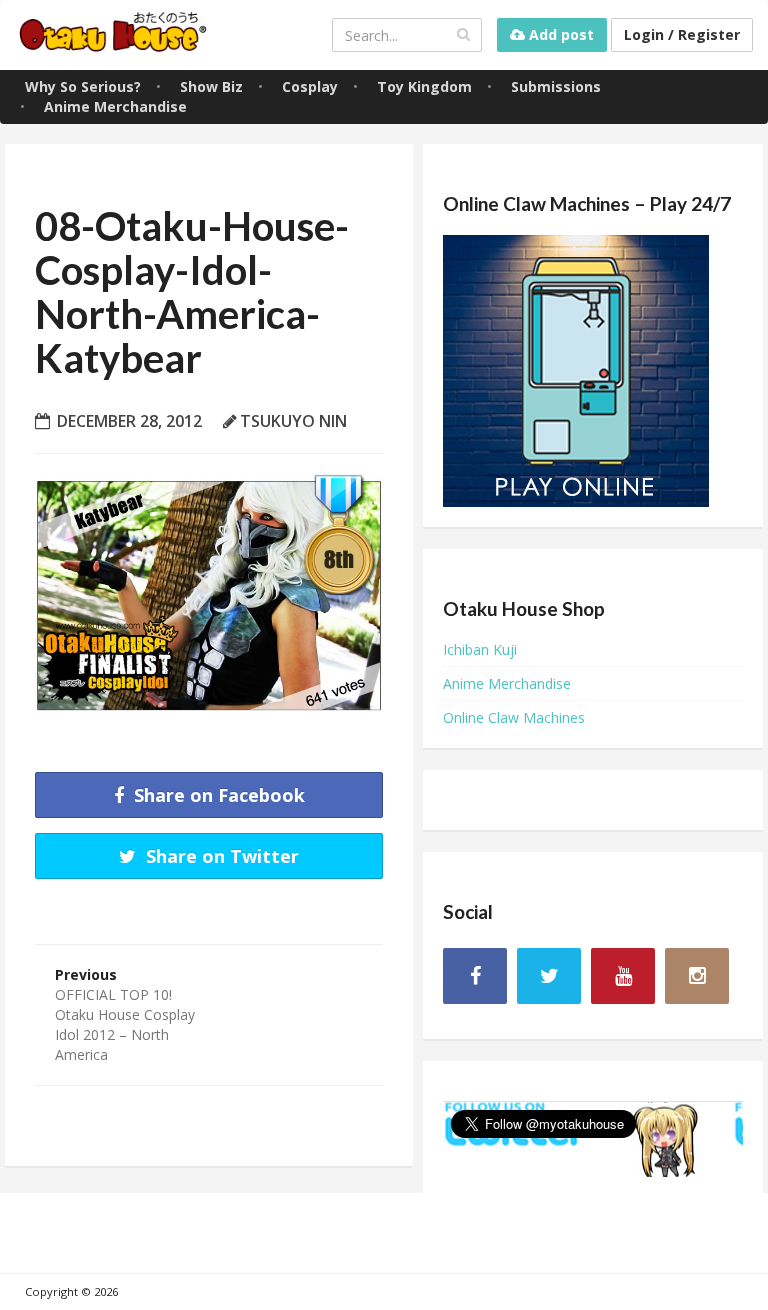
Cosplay (310, 86)
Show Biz (211, 86)
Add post (559, 34)
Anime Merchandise (115, 106)
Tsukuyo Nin (293, 421)
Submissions (556, 86)
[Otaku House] (115, 34)
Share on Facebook (217, 795)
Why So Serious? (83, 86)
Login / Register (682, 34)
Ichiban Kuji (480, 649)
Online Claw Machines (514, 717)
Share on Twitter (220, 856)
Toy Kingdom (424, 86)
